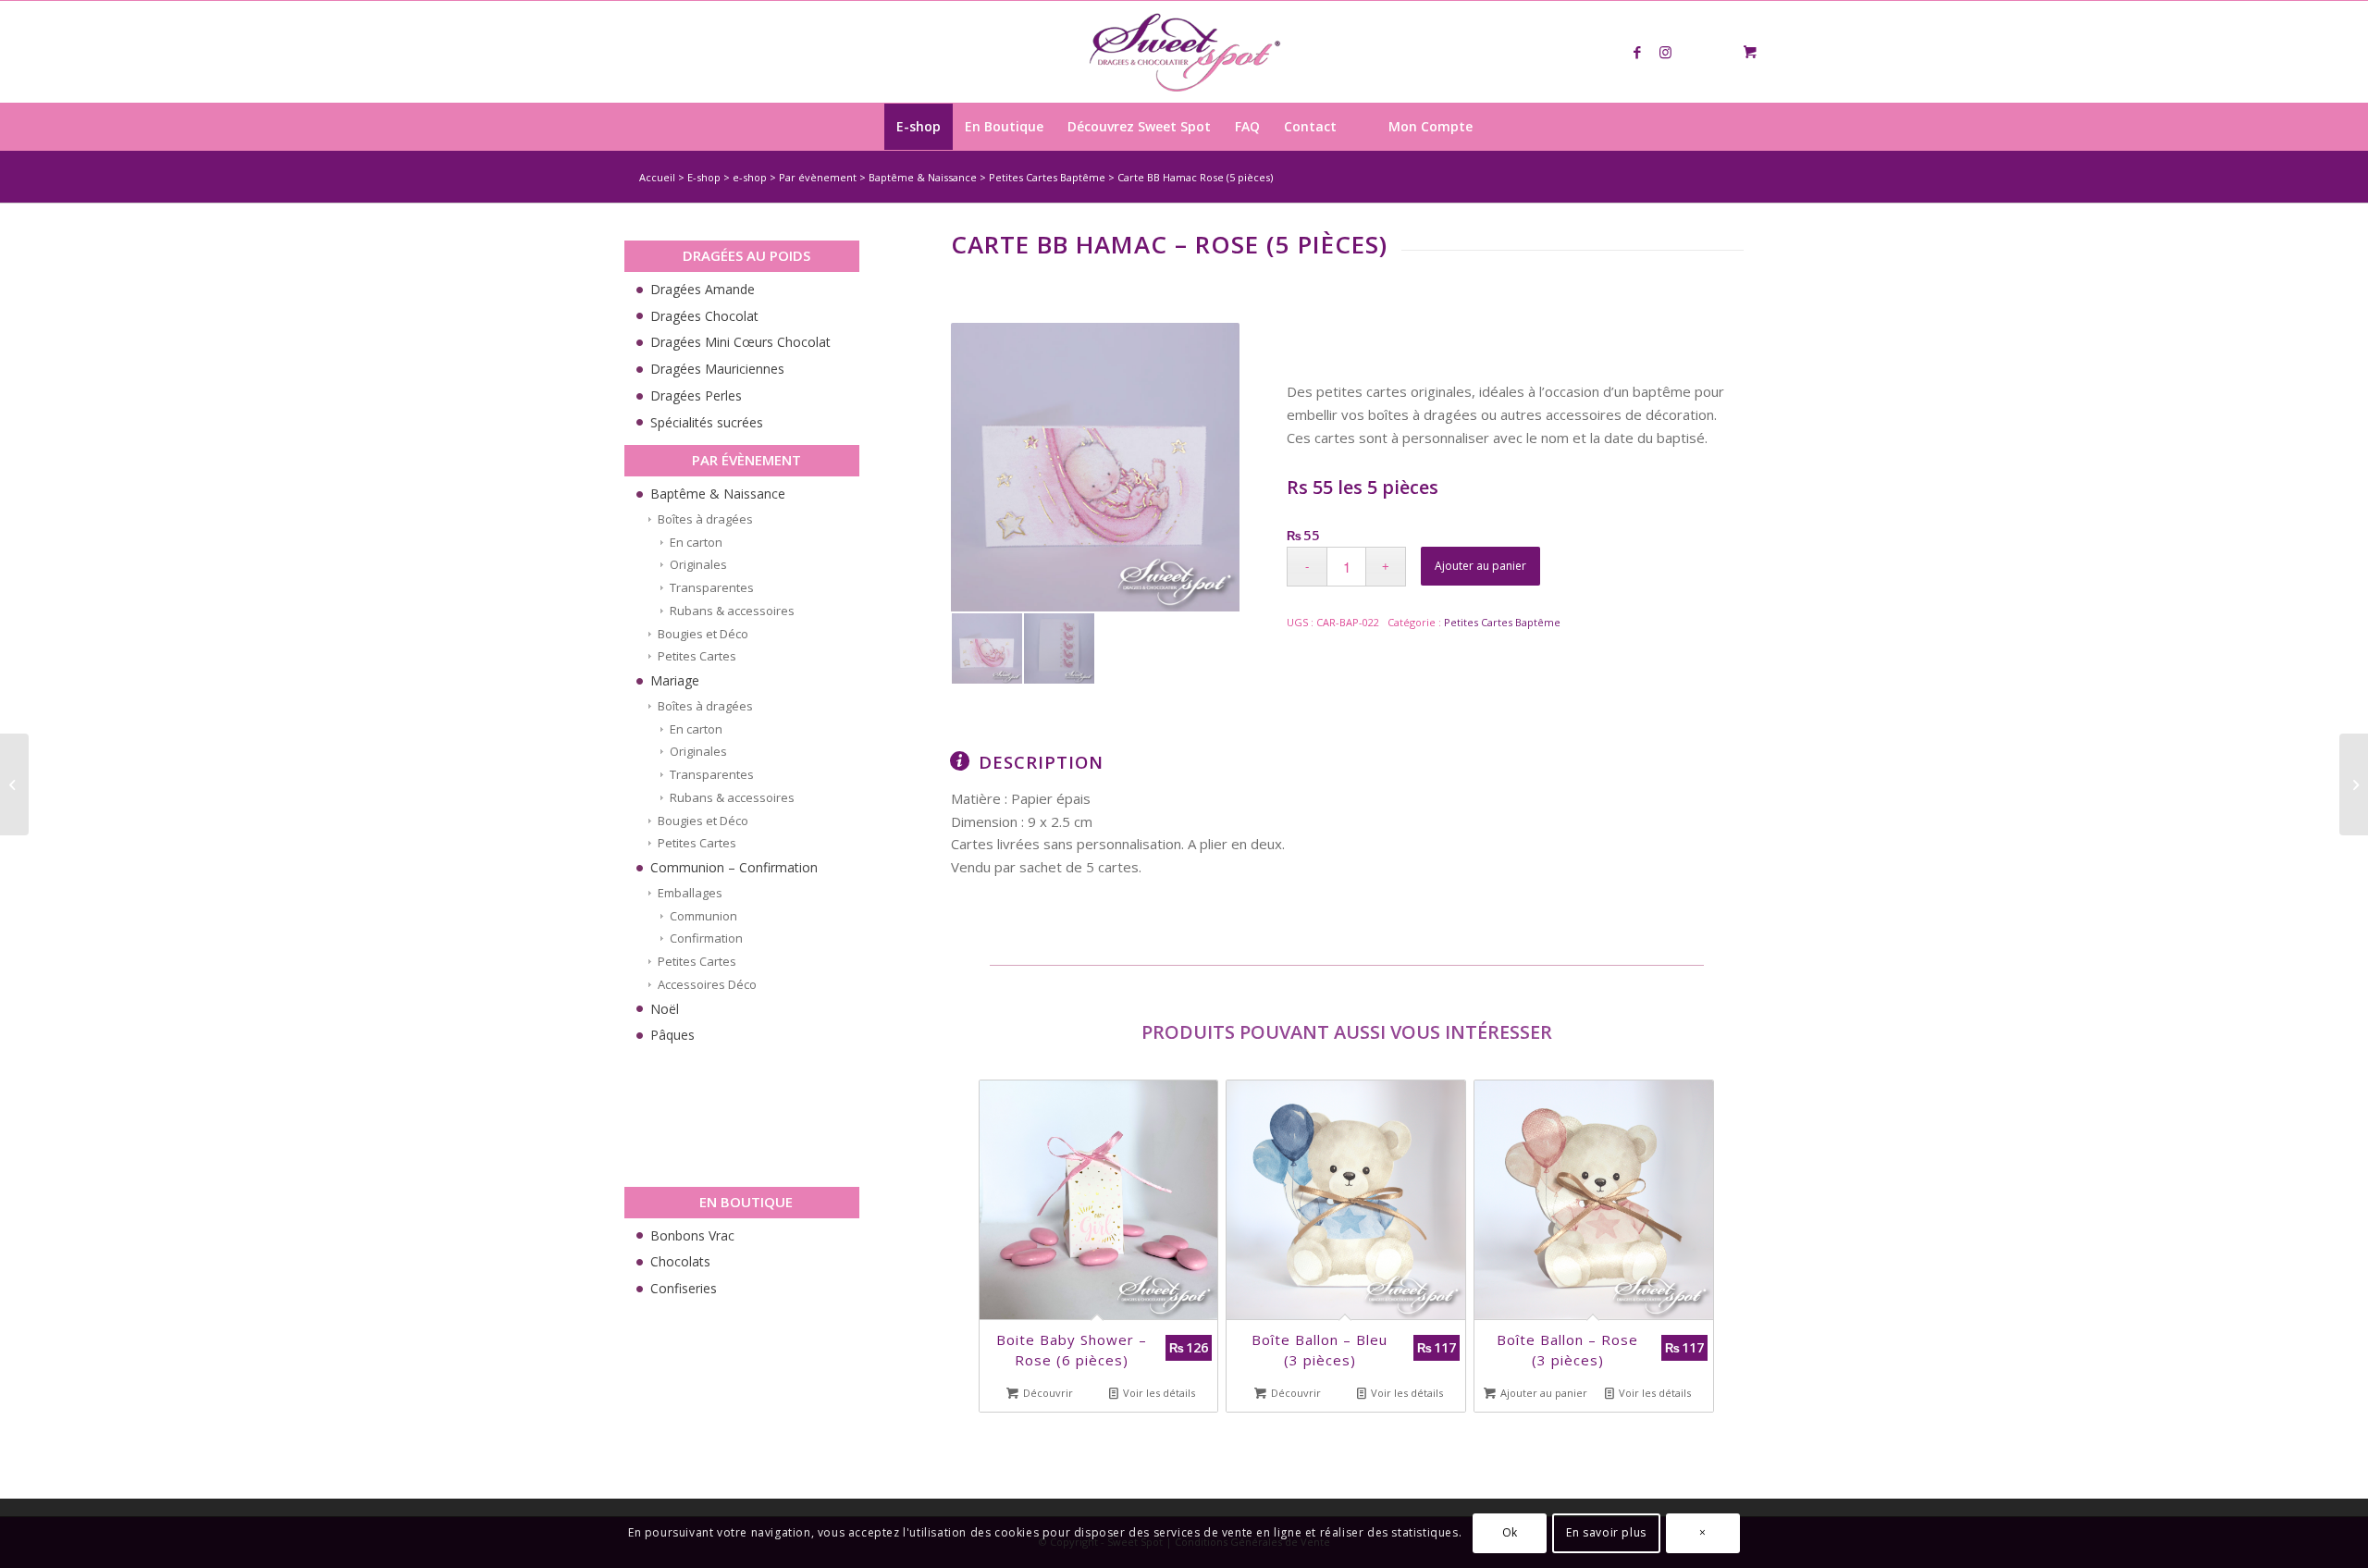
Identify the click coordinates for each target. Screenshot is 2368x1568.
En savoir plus (1606, 1532)
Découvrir (1047, 1393)
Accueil (657, 177)
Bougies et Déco (703, 634)
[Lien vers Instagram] (1665, 52)
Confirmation (706, 938)
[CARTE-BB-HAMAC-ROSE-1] (1095, 467)
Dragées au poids (746, 255)
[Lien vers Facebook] (1637, 52)
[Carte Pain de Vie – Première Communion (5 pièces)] (2354, 784)
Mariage (675, 680)
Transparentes (712, 587)
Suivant (1697, 1215)
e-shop (750, 177)
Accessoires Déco (707, 984)
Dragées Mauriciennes (717, 369)
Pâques (672, 1035)
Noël (665, 1009)
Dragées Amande (703, 289)
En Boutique (746, 1202)
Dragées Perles (696, 395)
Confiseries (684, 1288)
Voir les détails (1158, 1393)
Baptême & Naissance (923, 177)
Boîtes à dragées (705, 519)
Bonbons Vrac (692, 1235)
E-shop (704, 177)
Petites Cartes (697, 656)
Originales (698, 564)
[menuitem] (919, 127)
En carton (696, 542)
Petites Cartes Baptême (1047, 177)
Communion (703, 916)
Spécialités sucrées (707, 422)
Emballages (690, 893)
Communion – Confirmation (734, 867)
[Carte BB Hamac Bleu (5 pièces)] (14, 784)
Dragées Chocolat (704, 316)
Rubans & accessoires (732, 611)
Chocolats (680, 1261)
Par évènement (818, 177)
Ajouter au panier (1480, 566)
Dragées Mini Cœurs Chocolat (740, 342)
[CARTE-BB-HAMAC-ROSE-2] (1059, 648)
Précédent (1006, 1215)
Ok (1510, 1532)
